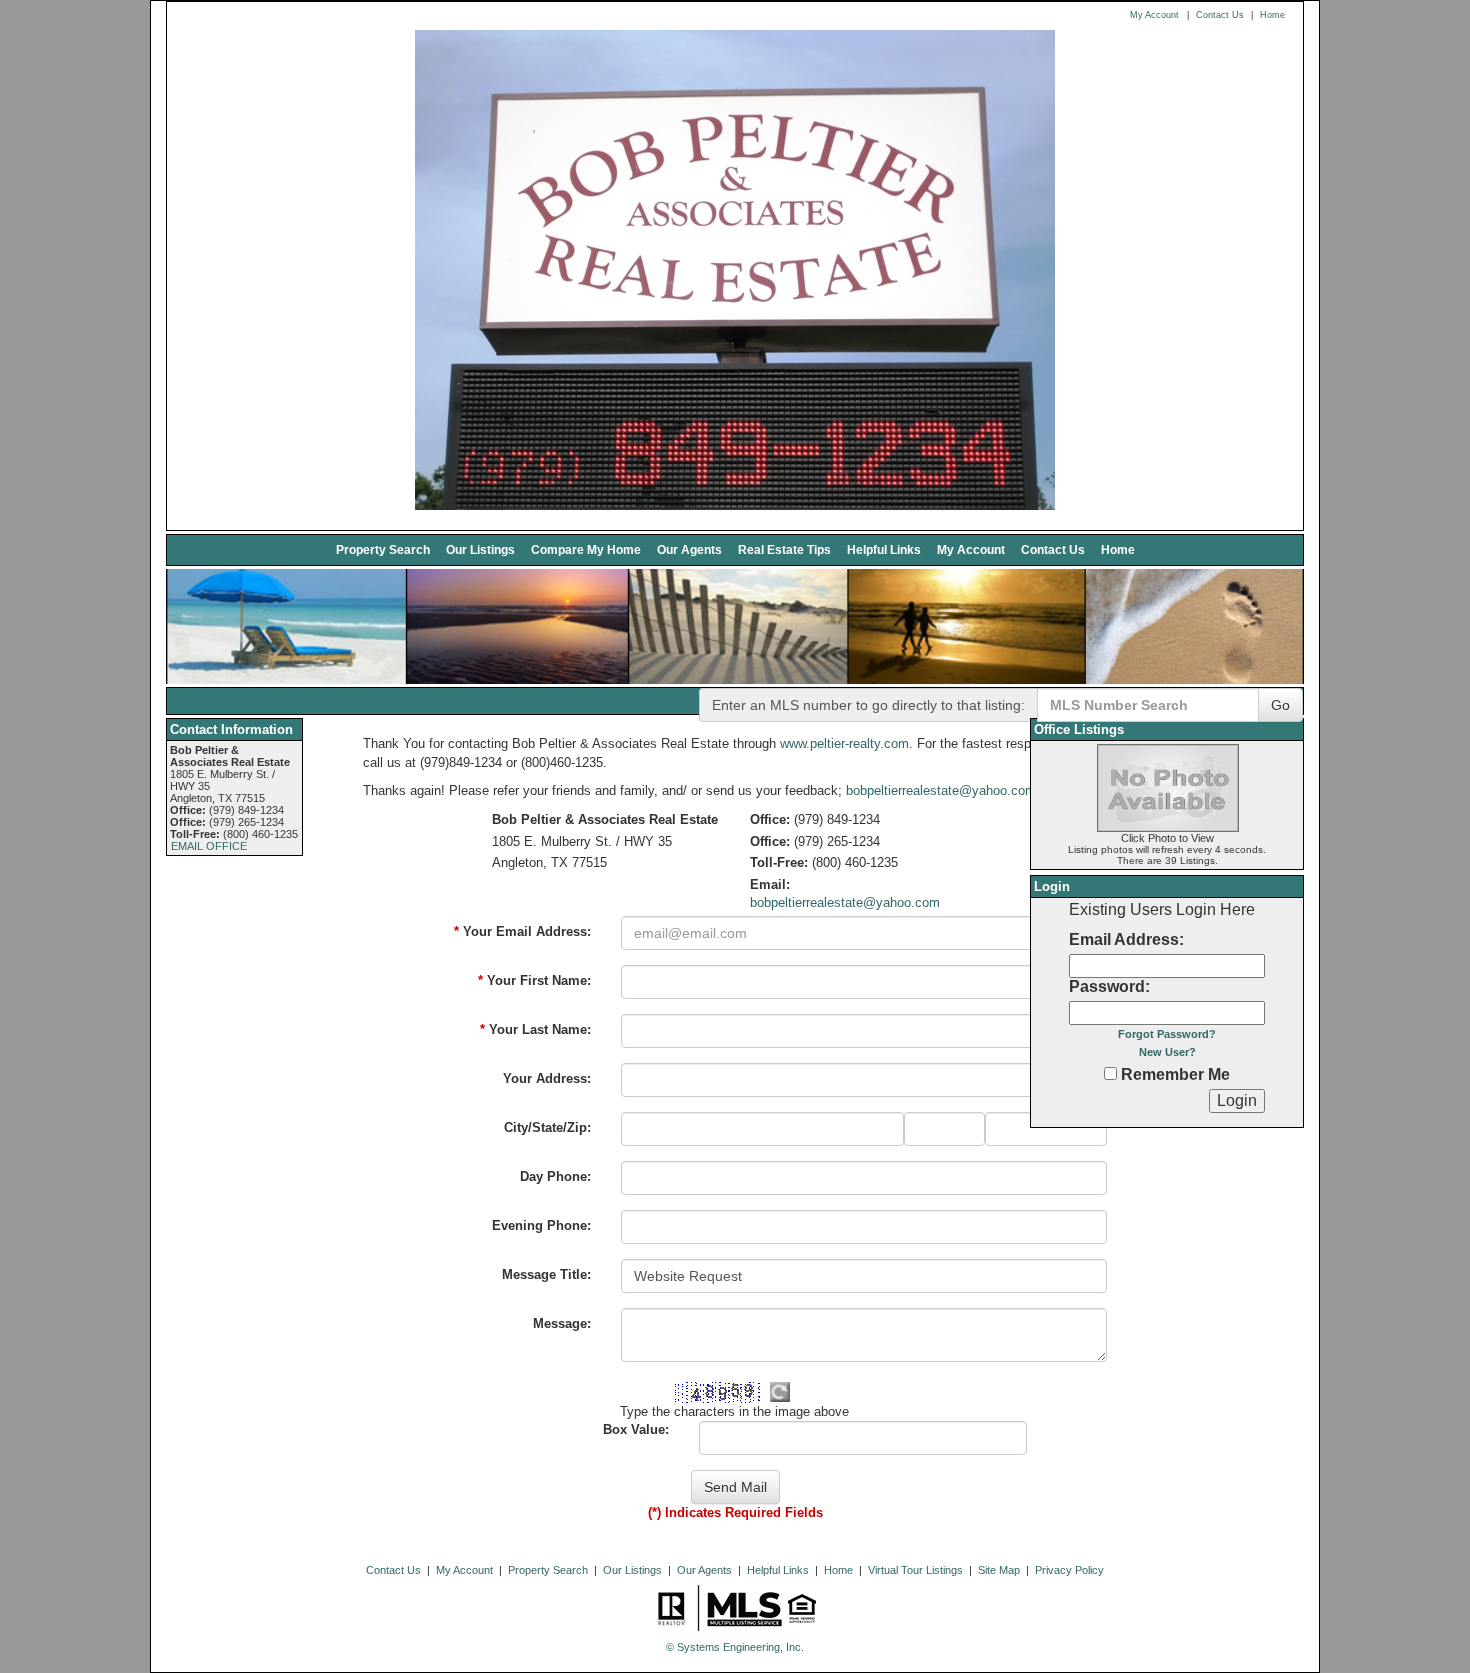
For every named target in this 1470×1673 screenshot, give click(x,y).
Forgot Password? (1167, 1034)
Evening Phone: (541, 1225)
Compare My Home (586, 549)
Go (1280, 705)
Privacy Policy (1069, 1570)
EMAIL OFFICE (209, 846)
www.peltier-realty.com (844, 743)
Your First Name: (534, 980)
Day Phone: (555, 1176)
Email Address (1124, 939)
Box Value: (636, 1429)
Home (1272, 15)
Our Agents (689, 549)
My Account (1154, 15)
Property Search (383, 549)
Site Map (999, 1570)
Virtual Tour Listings (915, 1570)
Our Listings (480, 549)
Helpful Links (884, 549)
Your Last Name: (535, 1029)
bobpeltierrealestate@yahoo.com (941, 790)
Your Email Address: (522, 931)
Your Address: (547, 1078)
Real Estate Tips (784, 549)
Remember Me (1173, 1074)
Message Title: (546, 1274)
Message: (562, 1323)
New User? (1167, 1052)
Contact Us (1220, 15)
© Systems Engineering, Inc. (735, 1647)
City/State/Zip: (547, 1127)
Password (1107, 986)
